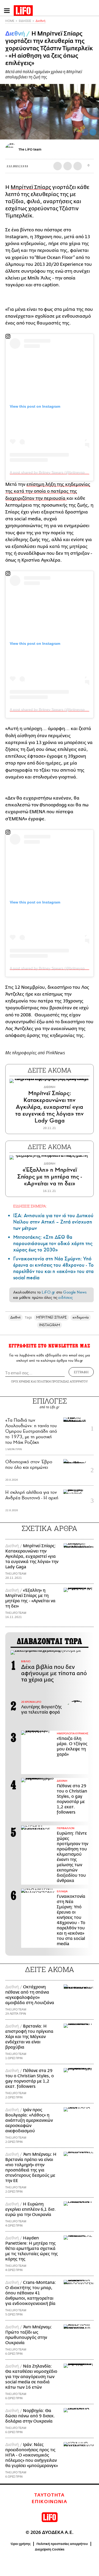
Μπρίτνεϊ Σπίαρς (31, 187)
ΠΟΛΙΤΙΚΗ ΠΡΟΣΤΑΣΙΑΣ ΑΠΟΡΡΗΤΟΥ (62, 1381)
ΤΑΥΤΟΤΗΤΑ (49, 2495)
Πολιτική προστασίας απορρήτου (62, 2544)
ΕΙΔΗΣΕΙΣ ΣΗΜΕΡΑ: (30, 1206)
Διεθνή (41, 21)
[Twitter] (93, 132)
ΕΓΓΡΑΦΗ (81, 1372)
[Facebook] (85, 132)
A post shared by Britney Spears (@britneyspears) (52, 472)
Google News (75, 1292)
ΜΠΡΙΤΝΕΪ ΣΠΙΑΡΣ (51, 1317)
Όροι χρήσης (21, 2544)
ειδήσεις (65, 1297)
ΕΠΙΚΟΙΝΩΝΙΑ (49, 2502)
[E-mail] (78, 166)
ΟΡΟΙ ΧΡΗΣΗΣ (21, 1381)
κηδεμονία (81, 1317)
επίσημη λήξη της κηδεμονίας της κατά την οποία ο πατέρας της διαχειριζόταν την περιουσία (48, 491)
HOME (10, 21)
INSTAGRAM (50, 1325)
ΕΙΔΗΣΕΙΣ (25, 21)
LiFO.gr (48, 1292)
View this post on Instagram (35, 406)
